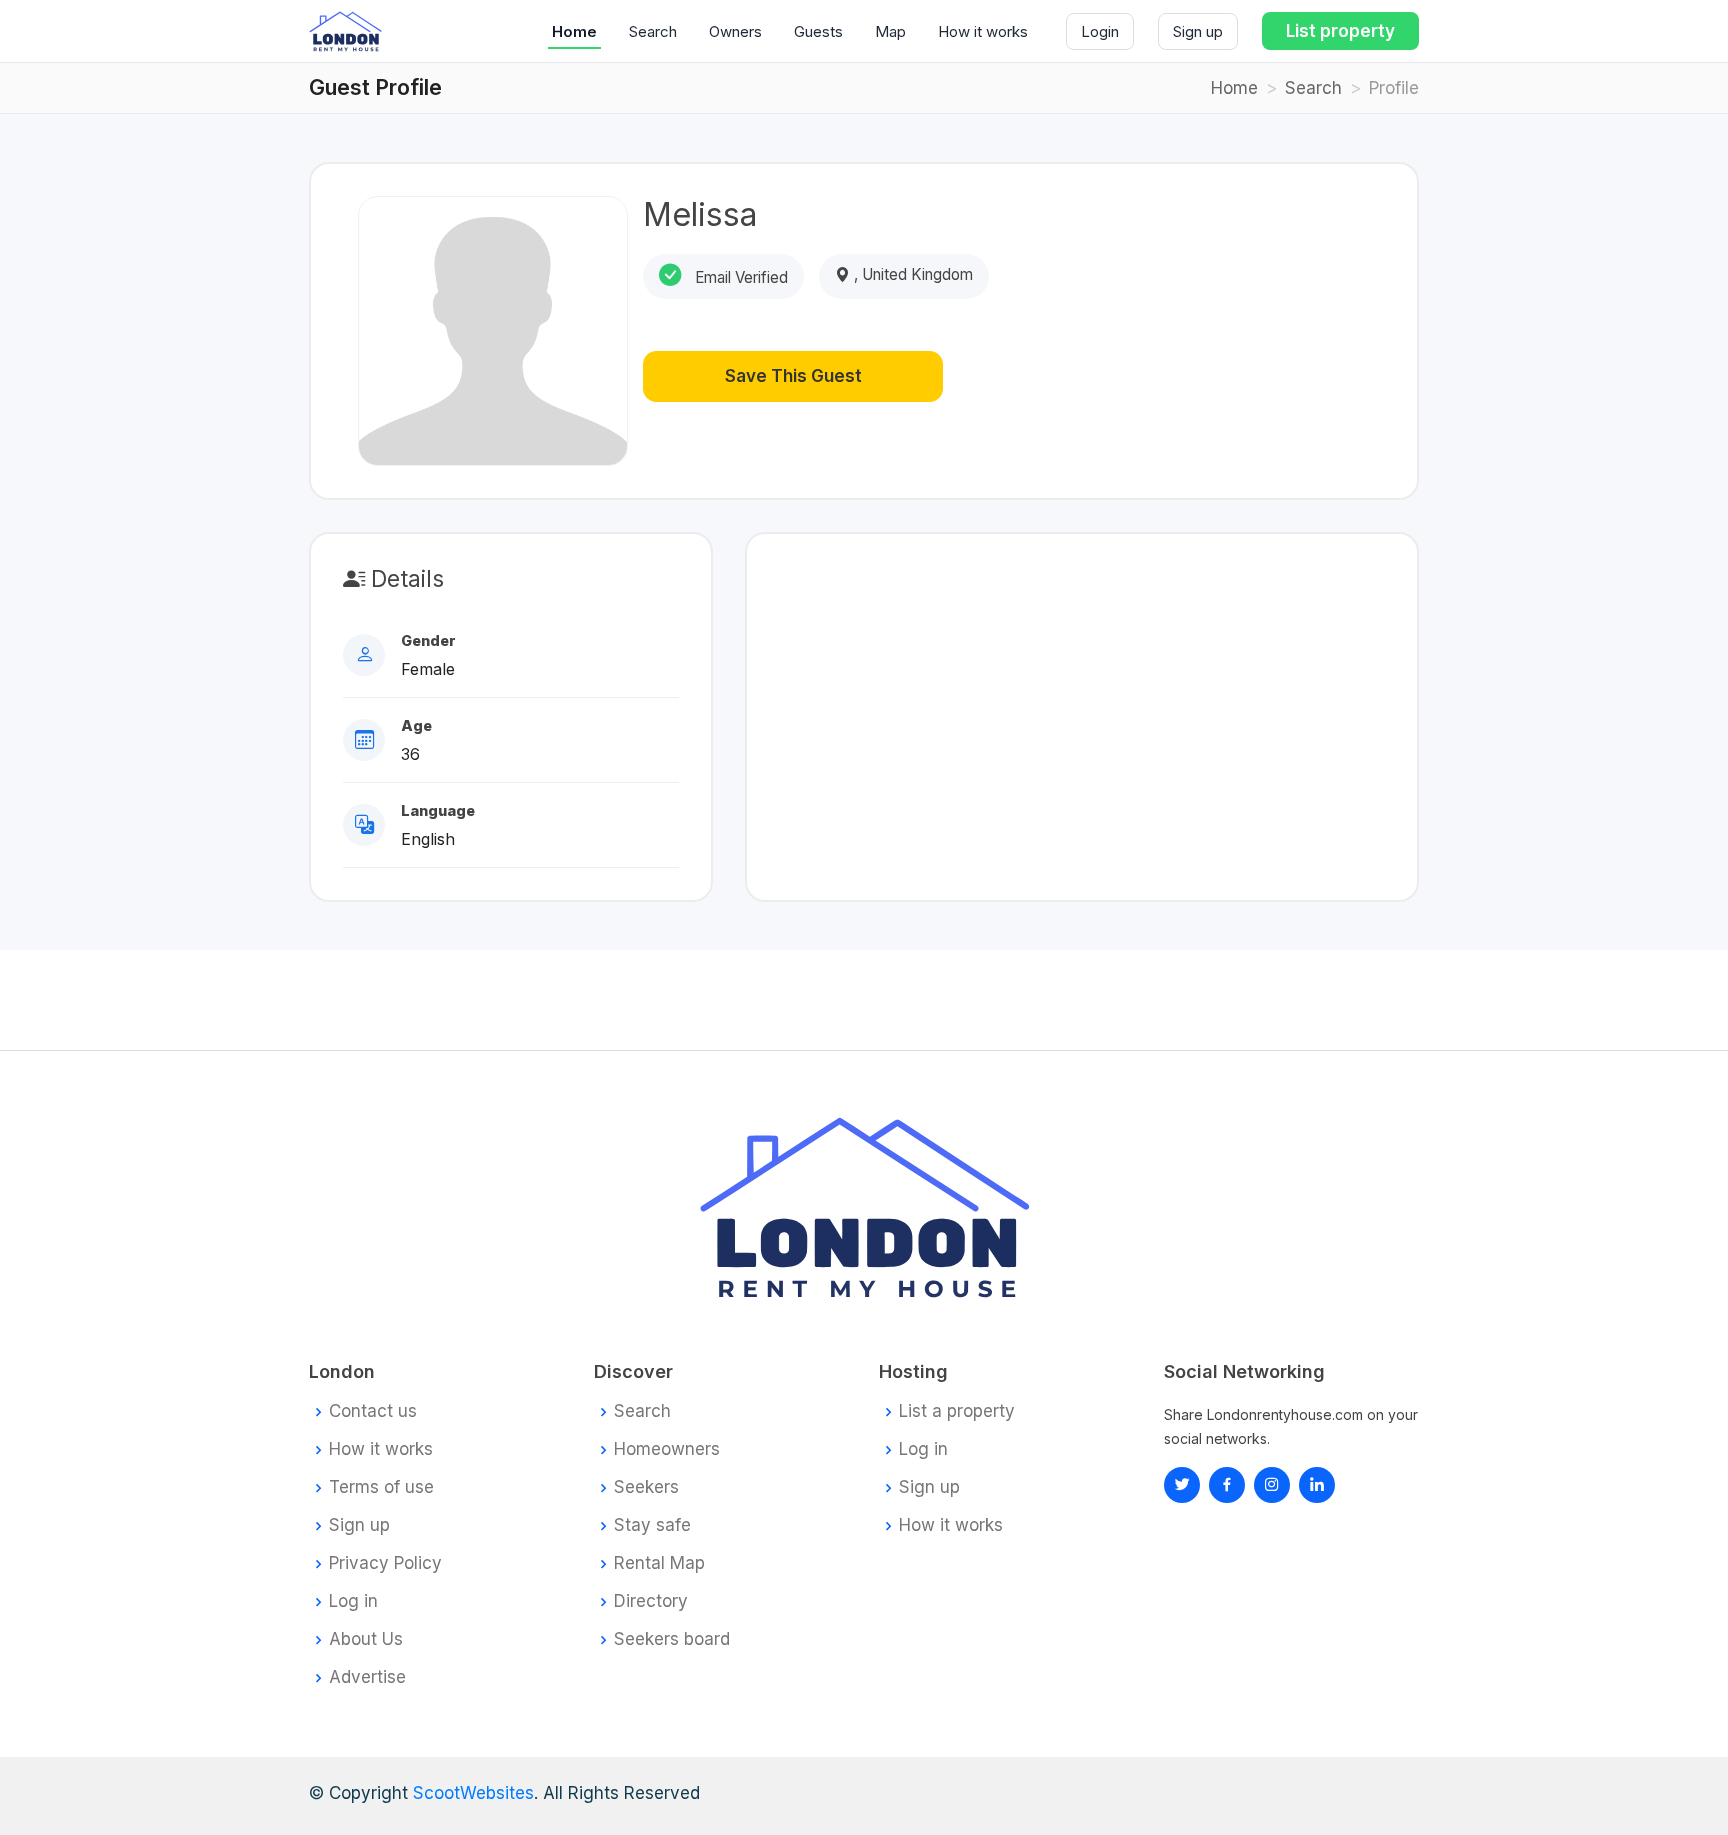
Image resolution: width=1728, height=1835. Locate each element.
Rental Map (659, 1563)
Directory (651, 1601)
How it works (983, 31)
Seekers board (672, 1639)
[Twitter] (1182, 1485)
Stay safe (652, 1525)
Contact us (373, 1411)
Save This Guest (793, 376)
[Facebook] (1227, 1485)
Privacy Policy (385, 1563)
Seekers (646, 1487)
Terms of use (381, 1487)
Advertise (367, 1677)
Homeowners (667, 1449)
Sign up (1198, 31)
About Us (366, 1639)
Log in (353, 1601)
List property (1340, 31)
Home (574, 31)
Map (890, 31)
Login (1100, 31)
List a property (957, 1411)
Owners (735, 31)
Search (653, 31)
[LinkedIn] (1272, 1485)
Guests (818, 31)
